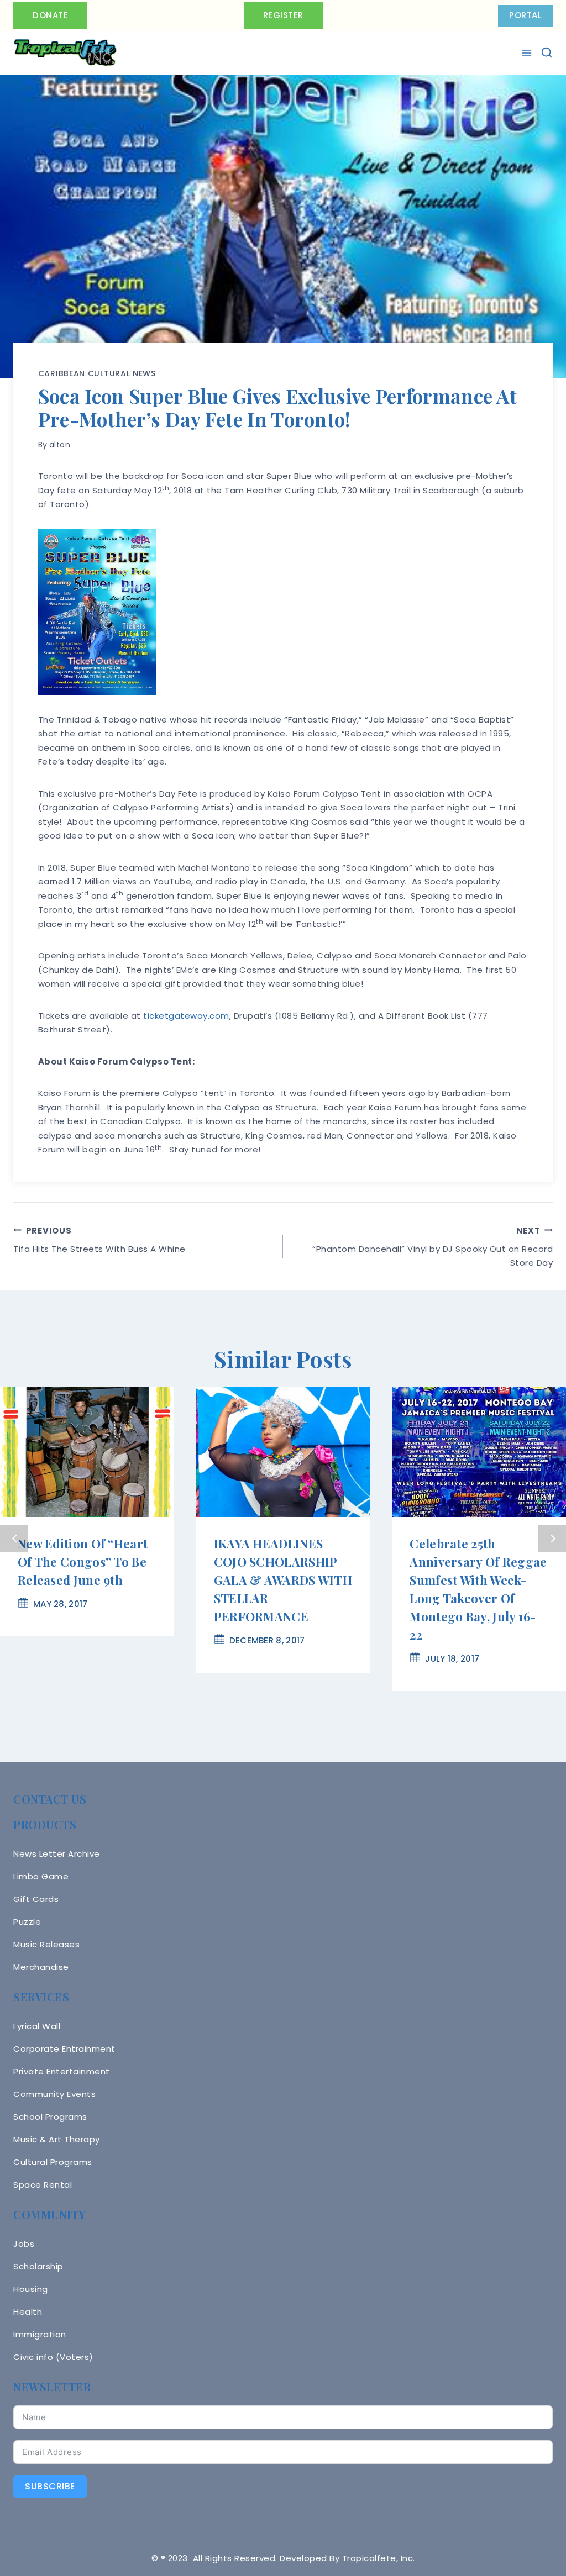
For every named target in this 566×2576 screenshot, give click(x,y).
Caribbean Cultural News (97, 373)
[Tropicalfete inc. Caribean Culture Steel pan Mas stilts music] (65, 53)
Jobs (24, 2244)
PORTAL (525, 15)
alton (60, 445)
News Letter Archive (57, 1854)
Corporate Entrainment (64, 2049)
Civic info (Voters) (53, 2357)
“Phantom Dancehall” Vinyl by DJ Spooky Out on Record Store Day (433, 1247)
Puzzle (27, 1922)
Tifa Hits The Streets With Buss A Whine (99, 1240)
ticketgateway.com (186, 1016)
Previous (14, 1539)
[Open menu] (528, 53)
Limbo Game (41, 1876)
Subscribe (50, 2486)
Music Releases (46, 1944)
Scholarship (38, 2266)
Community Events (54, 2094)
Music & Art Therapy (57, 2139)
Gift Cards (36, 1899)
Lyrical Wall (37, 2026)
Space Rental (43, 2185)
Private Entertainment (62, 2071)
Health (28, 2312)
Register (283, 15)
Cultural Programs (53, 2162)
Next (552, 1539)
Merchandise (41, 1967)
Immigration (40, 2334)
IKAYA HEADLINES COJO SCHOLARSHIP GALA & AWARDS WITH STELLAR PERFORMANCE (283, 1580)
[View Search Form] (547, 52)
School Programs (50, 2117)
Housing (31, 2289)
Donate (50, 15)
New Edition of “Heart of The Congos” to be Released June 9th (83, 1562)
